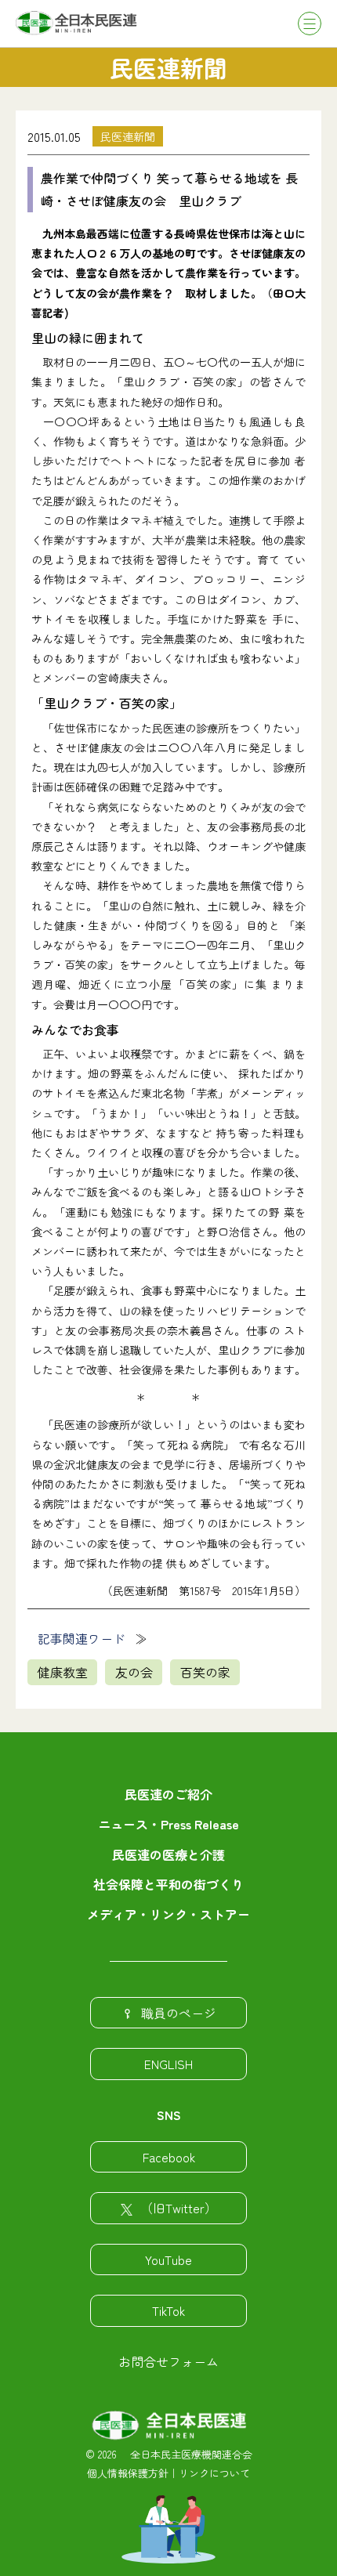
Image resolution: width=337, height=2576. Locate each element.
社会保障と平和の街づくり (168, 1884)
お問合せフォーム (168, 2361)
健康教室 (63, 1672)
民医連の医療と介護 (168, 1854)
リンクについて (214, 2473)
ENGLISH (168, 2064)
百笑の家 (205, 1672)
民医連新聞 (128, 136)
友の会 (134, 1672)
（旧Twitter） (179, 2208)
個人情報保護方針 (128, 2473)
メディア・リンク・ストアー (168, 1914)
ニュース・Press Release (168, 1824)
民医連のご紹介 (168, 1794)
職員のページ (179, 2013)
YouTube (168, 2259)
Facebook (169, 2157)
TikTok (168, 2310)
